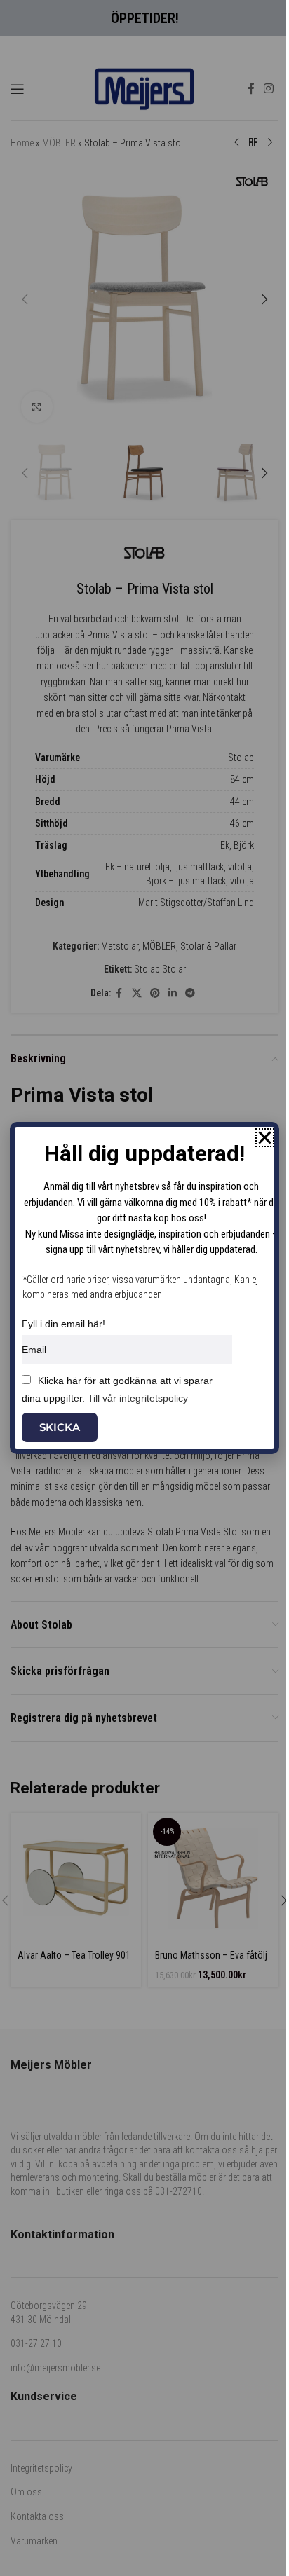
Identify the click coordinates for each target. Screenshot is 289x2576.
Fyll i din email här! (63, 1324)
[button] (265, 1138)
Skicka (60, 1427)
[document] (144, 1288)
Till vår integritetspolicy (138, 1398)
